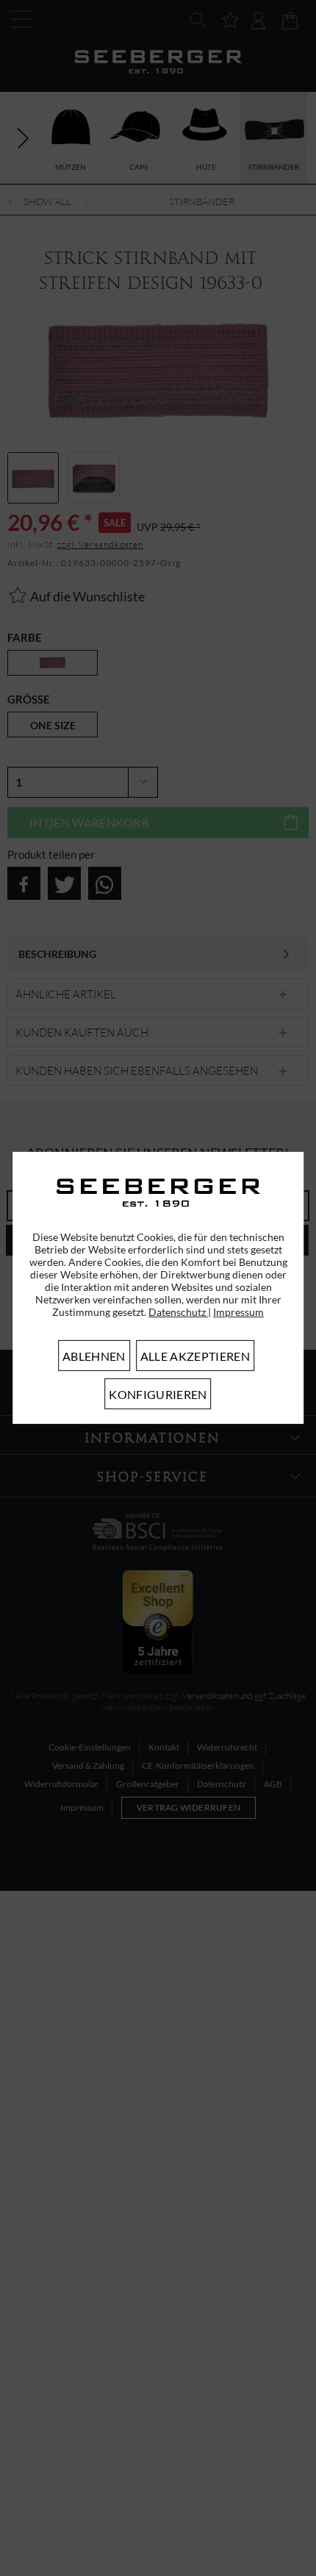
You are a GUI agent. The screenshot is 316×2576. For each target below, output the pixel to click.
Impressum (238, 1312)
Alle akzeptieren (195, 1356)
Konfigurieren (158, 1394)
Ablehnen (94, 1356)
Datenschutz (178, 1312)
